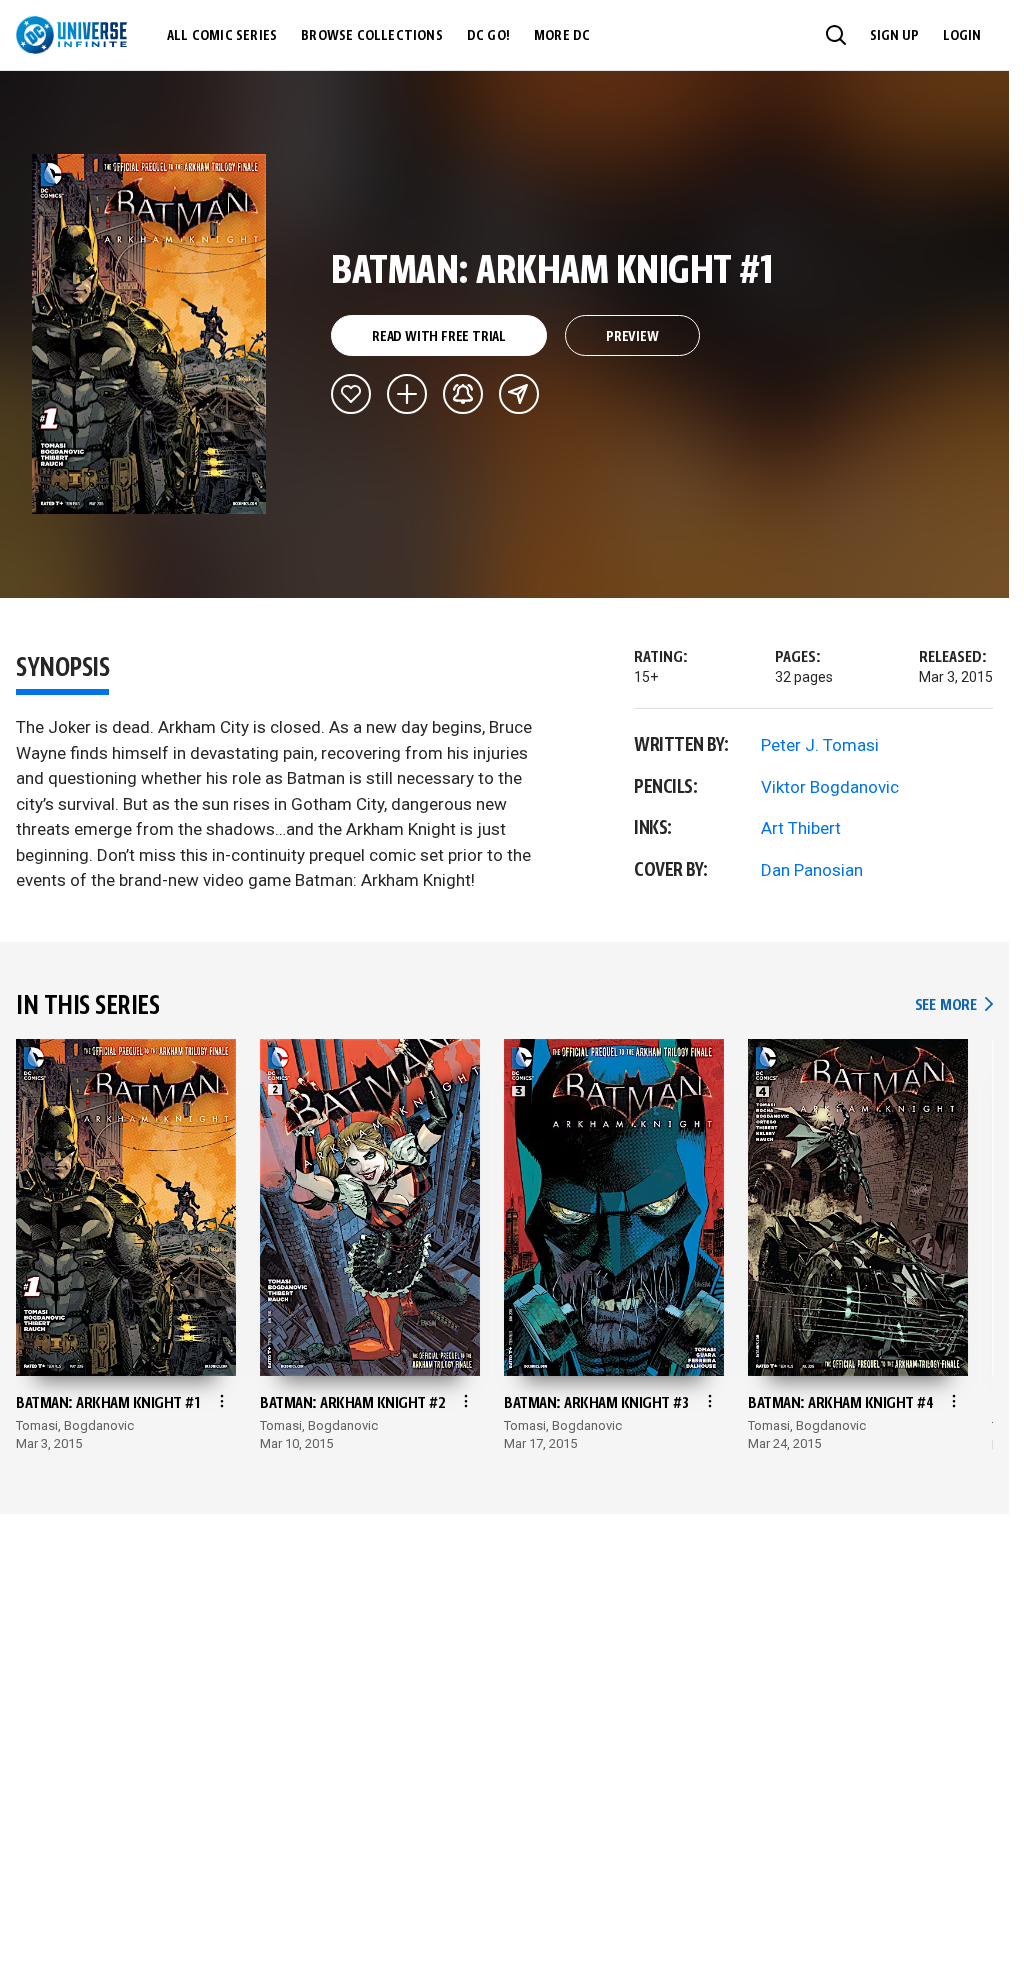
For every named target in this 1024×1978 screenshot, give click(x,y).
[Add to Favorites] (351, 394)
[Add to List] (407, 394)
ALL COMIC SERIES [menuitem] (222, 36)
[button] (836, 35)
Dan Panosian (812, 870)
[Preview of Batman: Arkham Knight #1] (149, 334)
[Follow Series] (463, 394)
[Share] (519, 394)
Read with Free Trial (439, 337)
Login (962, 36)
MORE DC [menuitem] (562, 36)
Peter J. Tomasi (820, 745)
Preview (632, 337)
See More (954, 1005)
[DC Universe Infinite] (71, 35)
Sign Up (894, 36)
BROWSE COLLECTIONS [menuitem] (372, 36)
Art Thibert (801, 828)
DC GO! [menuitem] (488, 36)
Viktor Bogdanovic (830, 787)
